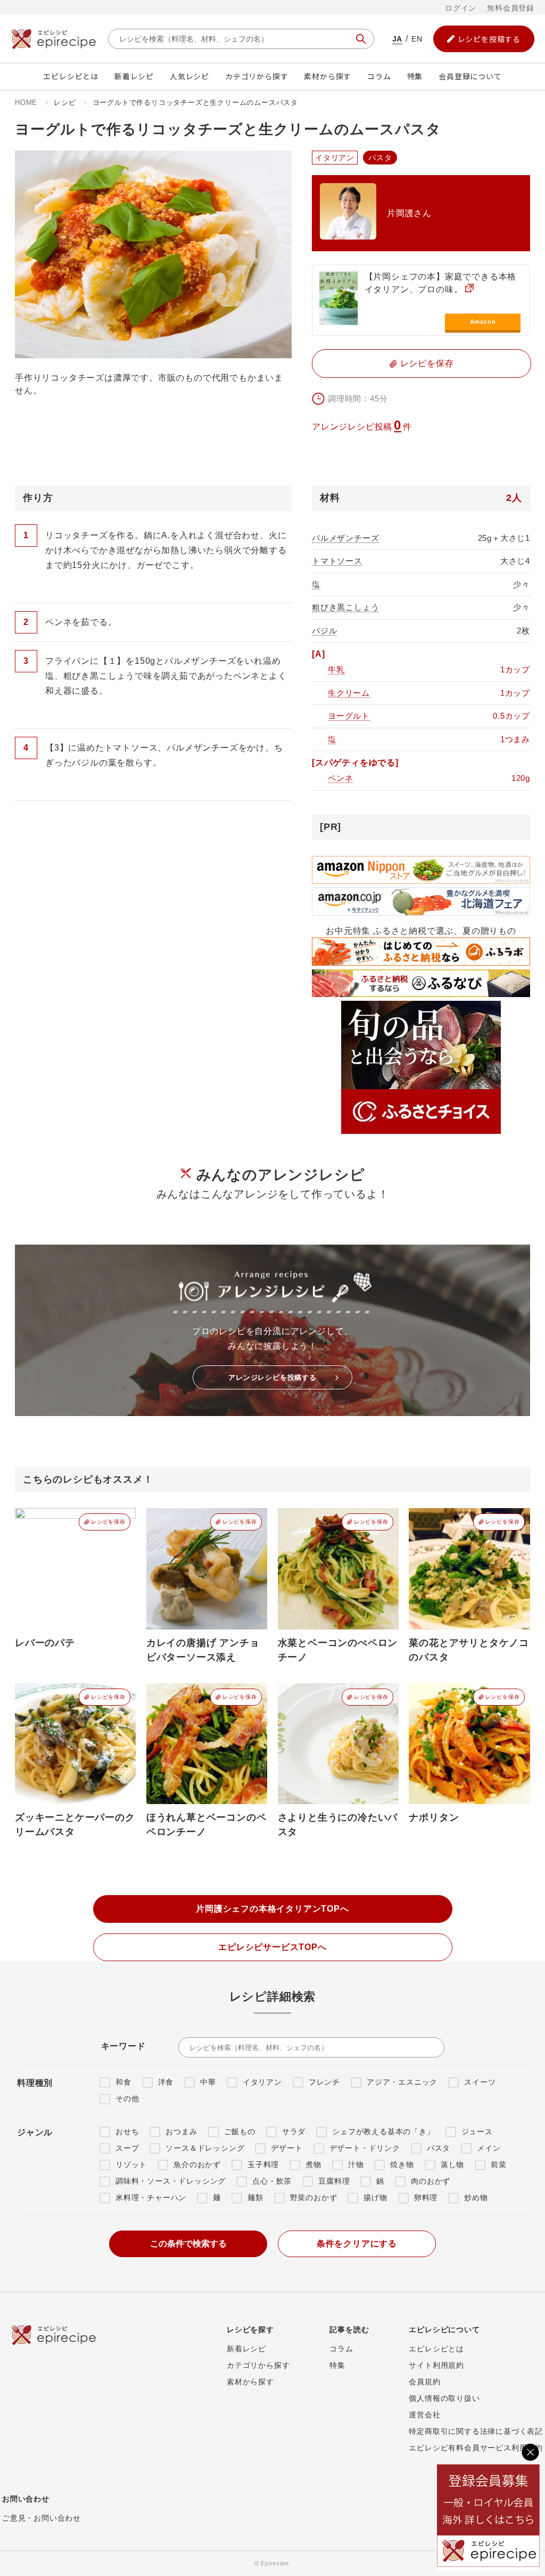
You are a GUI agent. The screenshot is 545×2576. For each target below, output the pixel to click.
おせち (127, 2131)
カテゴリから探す (257, 76)
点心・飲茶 (272, 2181)
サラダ (294, 2131)
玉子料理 (263, 2165)
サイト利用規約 (436, 2365)
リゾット (131, 2165)
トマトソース (337, 561)
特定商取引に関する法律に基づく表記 (476, 2431)
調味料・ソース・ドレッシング (171, 2181)
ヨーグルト (349, 716)
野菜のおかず (314, 2198)
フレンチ (324, 2082)
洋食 (166, 2082)
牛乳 (336, 669)
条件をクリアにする (357, 2244)
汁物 (356, 2165)
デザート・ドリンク (365, 2148)
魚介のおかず (197, 2165)
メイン (489, 2148)
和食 (123, 2082)
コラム (379, 76)
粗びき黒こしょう (345, 607)
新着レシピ (134, 76)
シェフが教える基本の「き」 (383, 2131)
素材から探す (328, 76)
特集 (415, 76)
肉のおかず (431, 2181)
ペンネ (340, 778)
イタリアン (262, 2082)
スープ (127, 2148)
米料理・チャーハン (151, 2198)
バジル (324, 631)
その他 (127, 2098)
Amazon (483, 322)
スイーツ (480, 2082)
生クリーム (349, 693)
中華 (208, 2082)
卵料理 (426, 2198)
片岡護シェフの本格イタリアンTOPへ (272, 1909)
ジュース (477, 2131)
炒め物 (476, 2198)
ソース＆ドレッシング (205, 2148)
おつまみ (181, 2131)
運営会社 (424, 2415)
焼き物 (402, 2165)
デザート (287, 2148)
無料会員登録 (511, 8)
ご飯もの (240, 2131)
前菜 (499, 2165)
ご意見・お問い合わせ (42, 2518)
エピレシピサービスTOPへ (272, 1947)
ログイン (461, 8)
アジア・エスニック (402, 2082)
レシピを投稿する (489, 39)
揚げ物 (375, 2198)
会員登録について (470, 76)
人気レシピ (189, 76)
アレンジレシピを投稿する (272, 1377)
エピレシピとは (71, 76)
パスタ (439, 2148)
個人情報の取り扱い (444, 2398)
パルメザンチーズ (345, 538)
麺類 (255, 2198)
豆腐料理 (334, 2181)
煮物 (313, 2165)
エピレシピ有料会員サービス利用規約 (476, 2448)
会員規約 (424, 2382)
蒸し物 (452, 2165)
